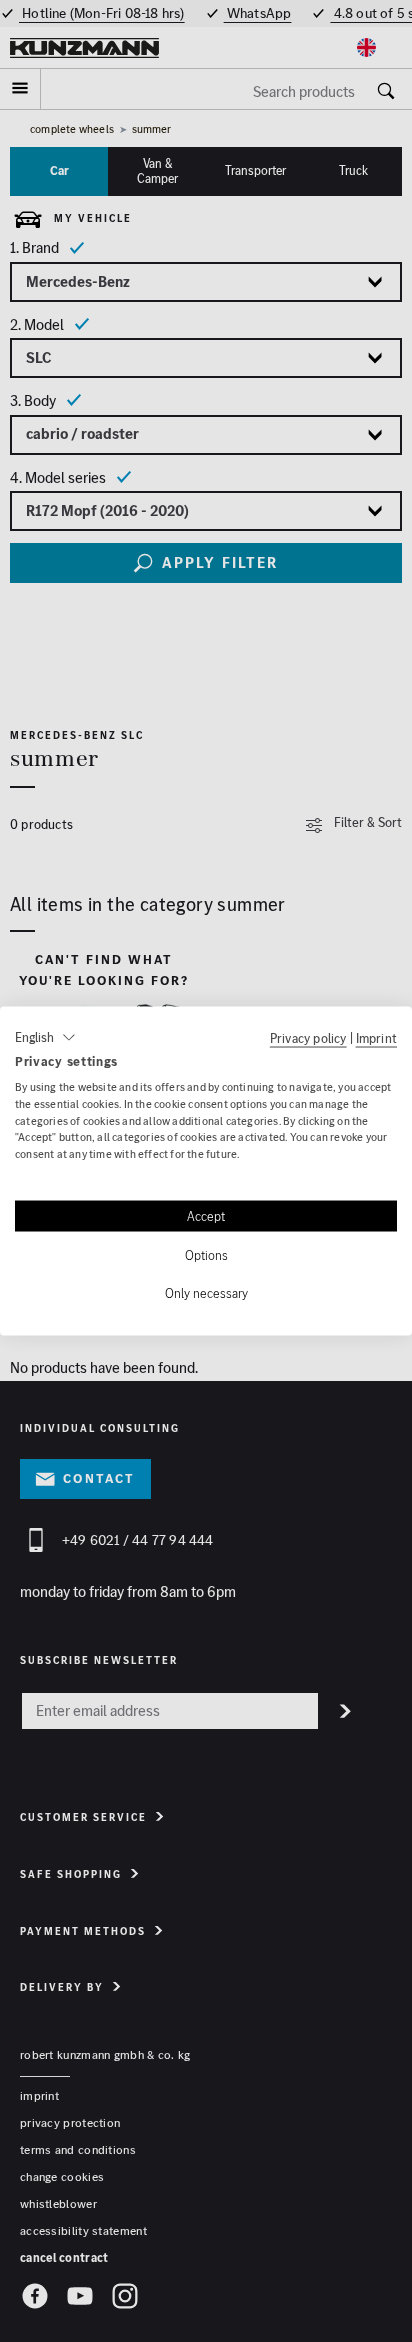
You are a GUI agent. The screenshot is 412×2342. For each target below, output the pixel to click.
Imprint (376, 1038)
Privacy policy (308, 1038)
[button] (45, 1038)
